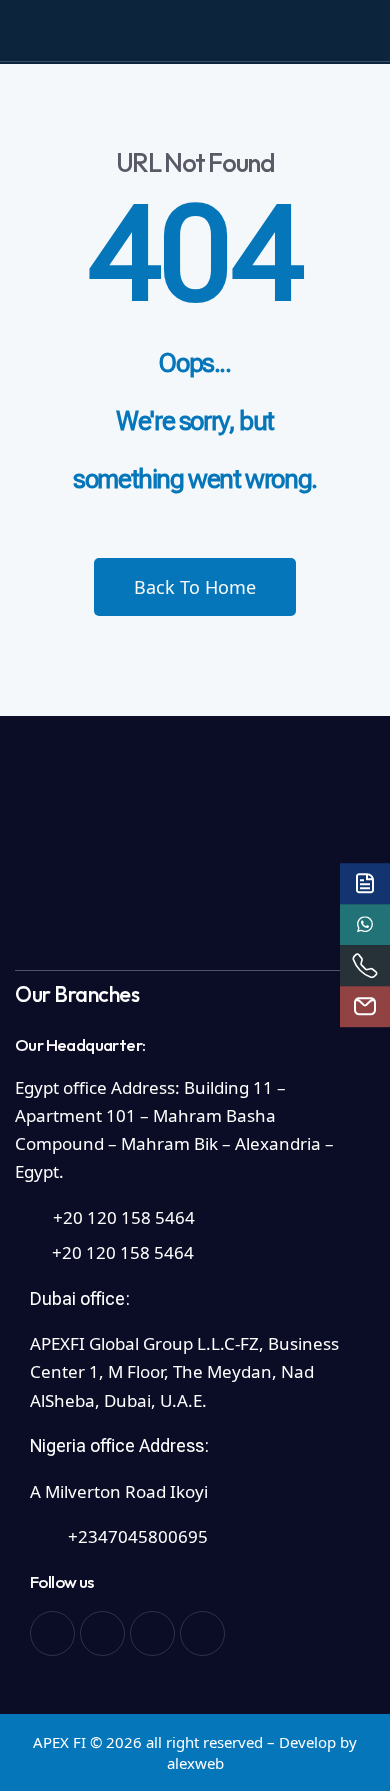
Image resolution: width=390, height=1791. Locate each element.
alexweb (195, 1763)
